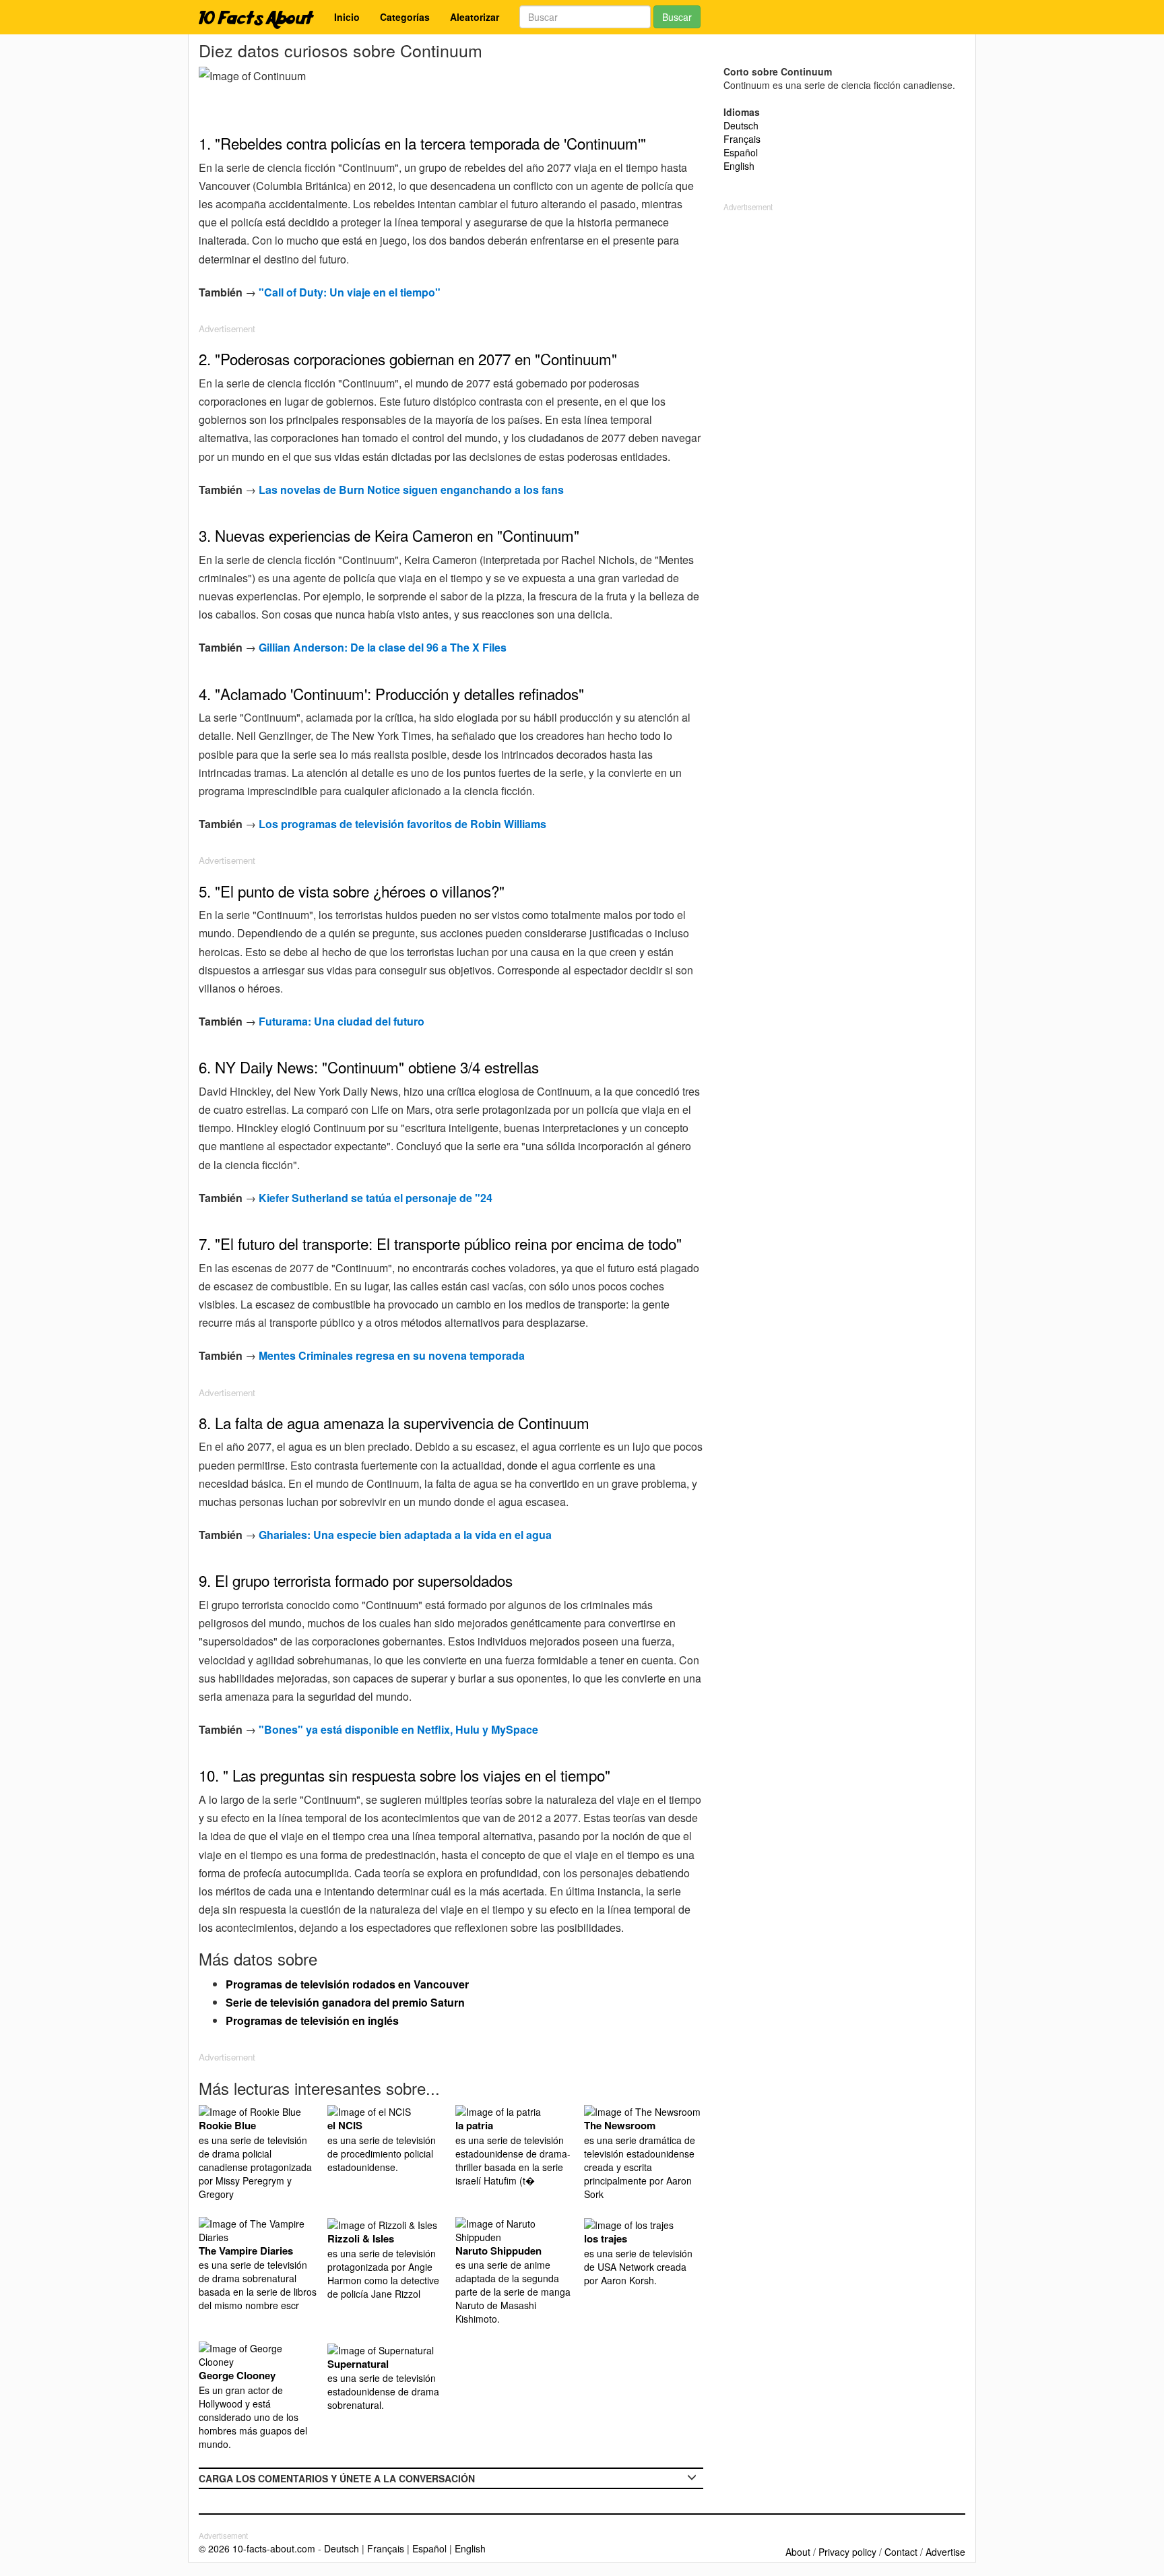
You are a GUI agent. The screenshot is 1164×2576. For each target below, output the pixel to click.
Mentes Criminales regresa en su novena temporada (392, 1355)
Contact (901, 2552)
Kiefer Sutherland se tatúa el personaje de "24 (376, 1198)
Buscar (677, 17)
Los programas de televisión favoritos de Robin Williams (402, 824)
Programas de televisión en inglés (312, 2020)
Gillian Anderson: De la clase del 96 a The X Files (383, 647)
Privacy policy (847, 2552)
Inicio (347, 17)
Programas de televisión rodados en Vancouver (347, 1984)
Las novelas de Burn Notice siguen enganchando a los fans (411, 490)
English (739, 166)
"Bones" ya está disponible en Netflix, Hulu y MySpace (398, 1729)
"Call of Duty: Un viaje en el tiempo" (350, 292)
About (798, 2552)
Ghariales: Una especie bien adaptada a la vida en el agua (405, 1535)
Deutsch (741, 125)
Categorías (405, 17)
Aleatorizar (475, 17)
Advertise (945, 2552)
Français (742, 139)
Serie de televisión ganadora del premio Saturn (345, 2002)
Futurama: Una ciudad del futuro (342, 1021)
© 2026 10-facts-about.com (257, 2548)
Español (741, 152)
